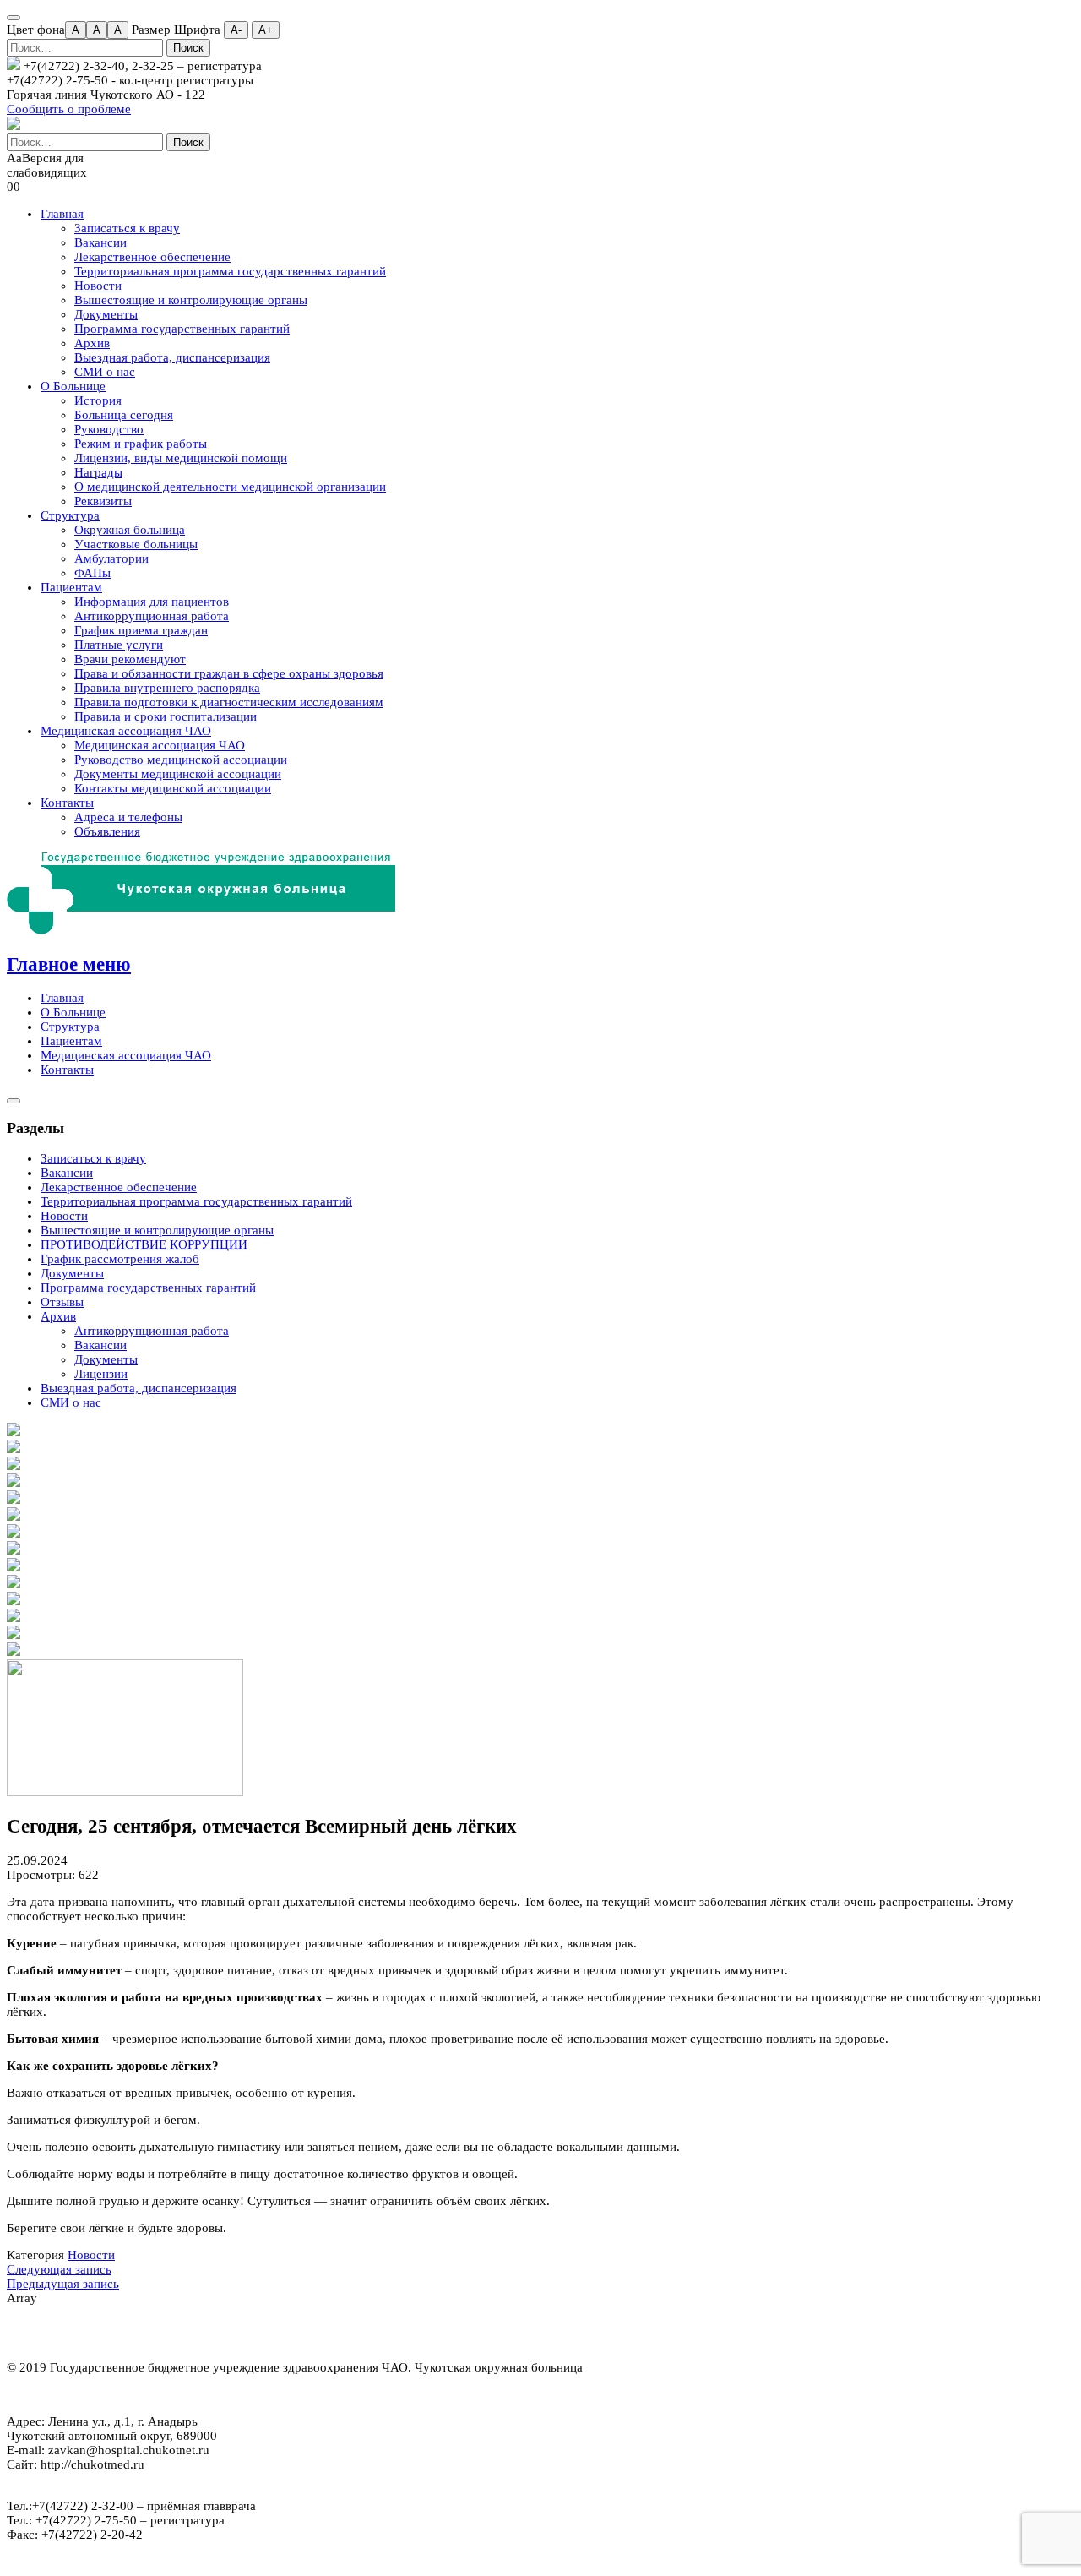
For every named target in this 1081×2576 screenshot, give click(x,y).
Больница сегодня (124, 415)
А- (236, 30)
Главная (62, 214)
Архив (92, 343)
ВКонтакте (120, 2333)
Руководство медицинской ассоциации (181, 760)
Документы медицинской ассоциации (178, 774)
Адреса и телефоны (128, 817)
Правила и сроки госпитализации (166, 716)
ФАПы (92, 573)
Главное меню (69, 964)
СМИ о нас (105, 372)
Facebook (57, 2333)
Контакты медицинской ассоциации (173, 788)
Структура (70, 515)
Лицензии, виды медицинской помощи (181, 458)
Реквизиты (103, 501)
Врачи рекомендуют (130, 659)
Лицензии (101, 1374)
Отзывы (62, 1302)
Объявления (107, 831)
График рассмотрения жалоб (120, 1259)
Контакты (67, 803)
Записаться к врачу (127, 228)
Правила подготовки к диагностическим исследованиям (229, 702)
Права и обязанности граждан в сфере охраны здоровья (229, 673)
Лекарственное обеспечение (152, 257)
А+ (266, 30)
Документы (106, 314)
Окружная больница (130, 530)
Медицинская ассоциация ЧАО (126, 731)
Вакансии (100, 242)
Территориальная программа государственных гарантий (230, 271)
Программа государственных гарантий (182, 329)
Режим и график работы (141, 444)
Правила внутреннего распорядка (167, 688)
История (98, 400)
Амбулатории (111, 558)
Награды (98, 472)
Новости (98, 286)
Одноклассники (151, 2333)
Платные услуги (119, 645)
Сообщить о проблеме (69, 109)
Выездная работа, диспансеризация (172, 357)
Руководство (109, 429)
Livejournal (244, 2333)
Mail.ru (182, 2333)
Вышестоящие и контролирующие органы (191, 300)
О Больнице (73, 386)
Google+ (213, 2333)
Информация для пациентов (152, 602)
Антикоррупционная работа (152, 616)
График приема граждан (141, 630)
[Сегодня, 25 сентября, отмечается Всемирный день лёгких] (125, 1792)
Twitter (88, 2333)
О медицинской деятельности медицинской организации (230, 487)
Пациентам (71, 587)
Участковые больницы (136, 544)
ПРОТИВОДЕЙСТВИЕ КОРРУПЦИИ (144, 1244)
